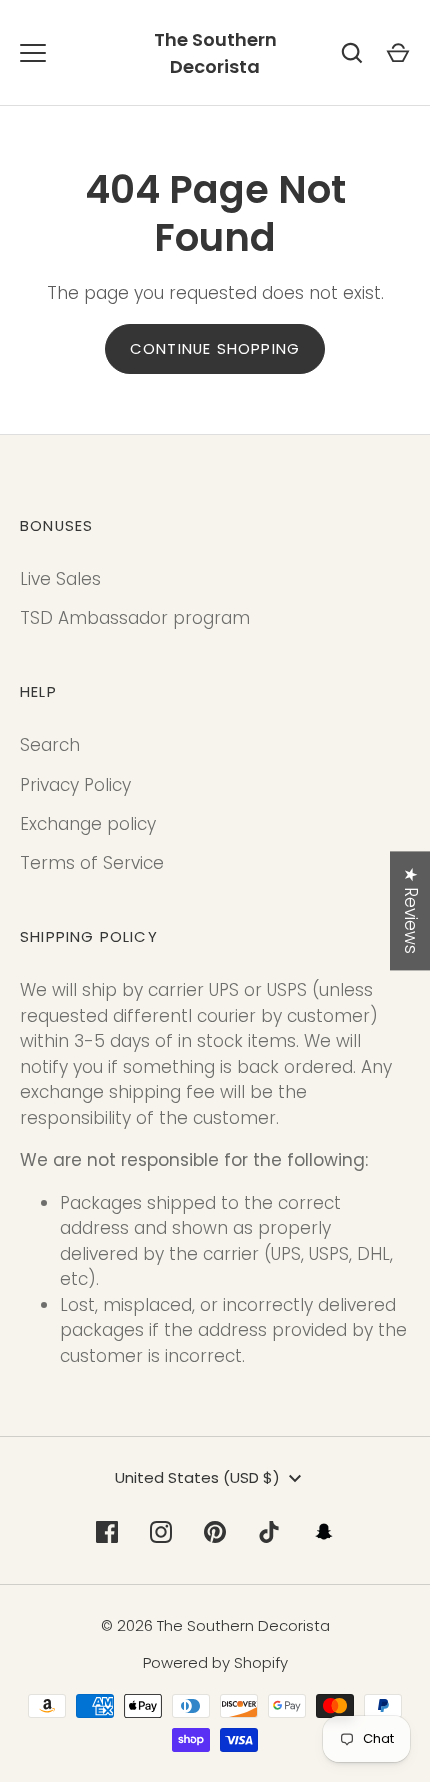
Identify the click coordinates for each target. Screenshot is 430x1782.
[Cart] (398, 53)
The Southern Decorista (215, 53)
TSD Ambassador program (135, 618)
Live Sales (60, 579)
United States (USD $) (197, 1477)
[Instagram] (161, 1532)
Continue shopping (215, 348)
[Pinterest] (215, 1532)
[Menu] (33, 53)
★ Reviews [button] (411, 910)
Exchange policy (88, 824)
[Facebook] (107, 1532)
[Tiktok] (269, 1532)
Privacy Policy (75, 785)
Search (50, 745)
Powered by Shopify (215, 1662)
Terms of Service (92, 863)
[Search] (352, 53)
